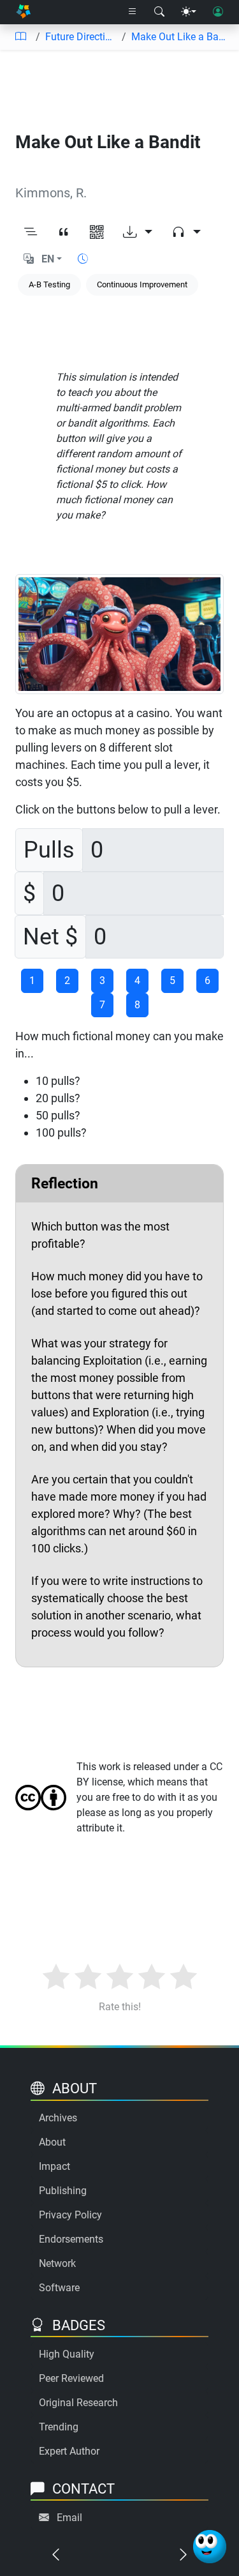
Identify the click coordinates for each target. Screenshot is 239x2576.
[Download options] (138, 232)
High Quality (67, 2354)
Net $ (50, 937)
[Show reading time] (83, 259)
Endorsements (71, 2239)
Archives (58, 2118)
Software (59, 2288)
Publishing (63, 2191)
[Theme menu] (189, 12)
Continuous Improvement (142, 284)
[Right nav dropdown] (133, 12)
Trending (59, 2427)
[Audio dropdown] (186, 232)
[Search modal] (159, 12)
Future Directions (81, 37)
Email (69, 2518)
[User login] (218, 12)
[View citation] (64, 232)
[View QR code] (97, 232)
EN (48, 259)
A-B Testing (49, 284)
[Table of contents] (20, 37)
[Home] (23, 12)
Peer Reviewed (71, 2378)
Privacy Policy (70, 2215)
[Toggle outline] (31, 232)
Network (57, 2263)
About (52, 2142)
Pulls (49, 850)
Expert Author (69, 2451)
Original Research (78, 2403)
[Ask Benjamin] (210, 2547)
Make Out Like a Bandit (180, 37)
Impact (54, 2166)
